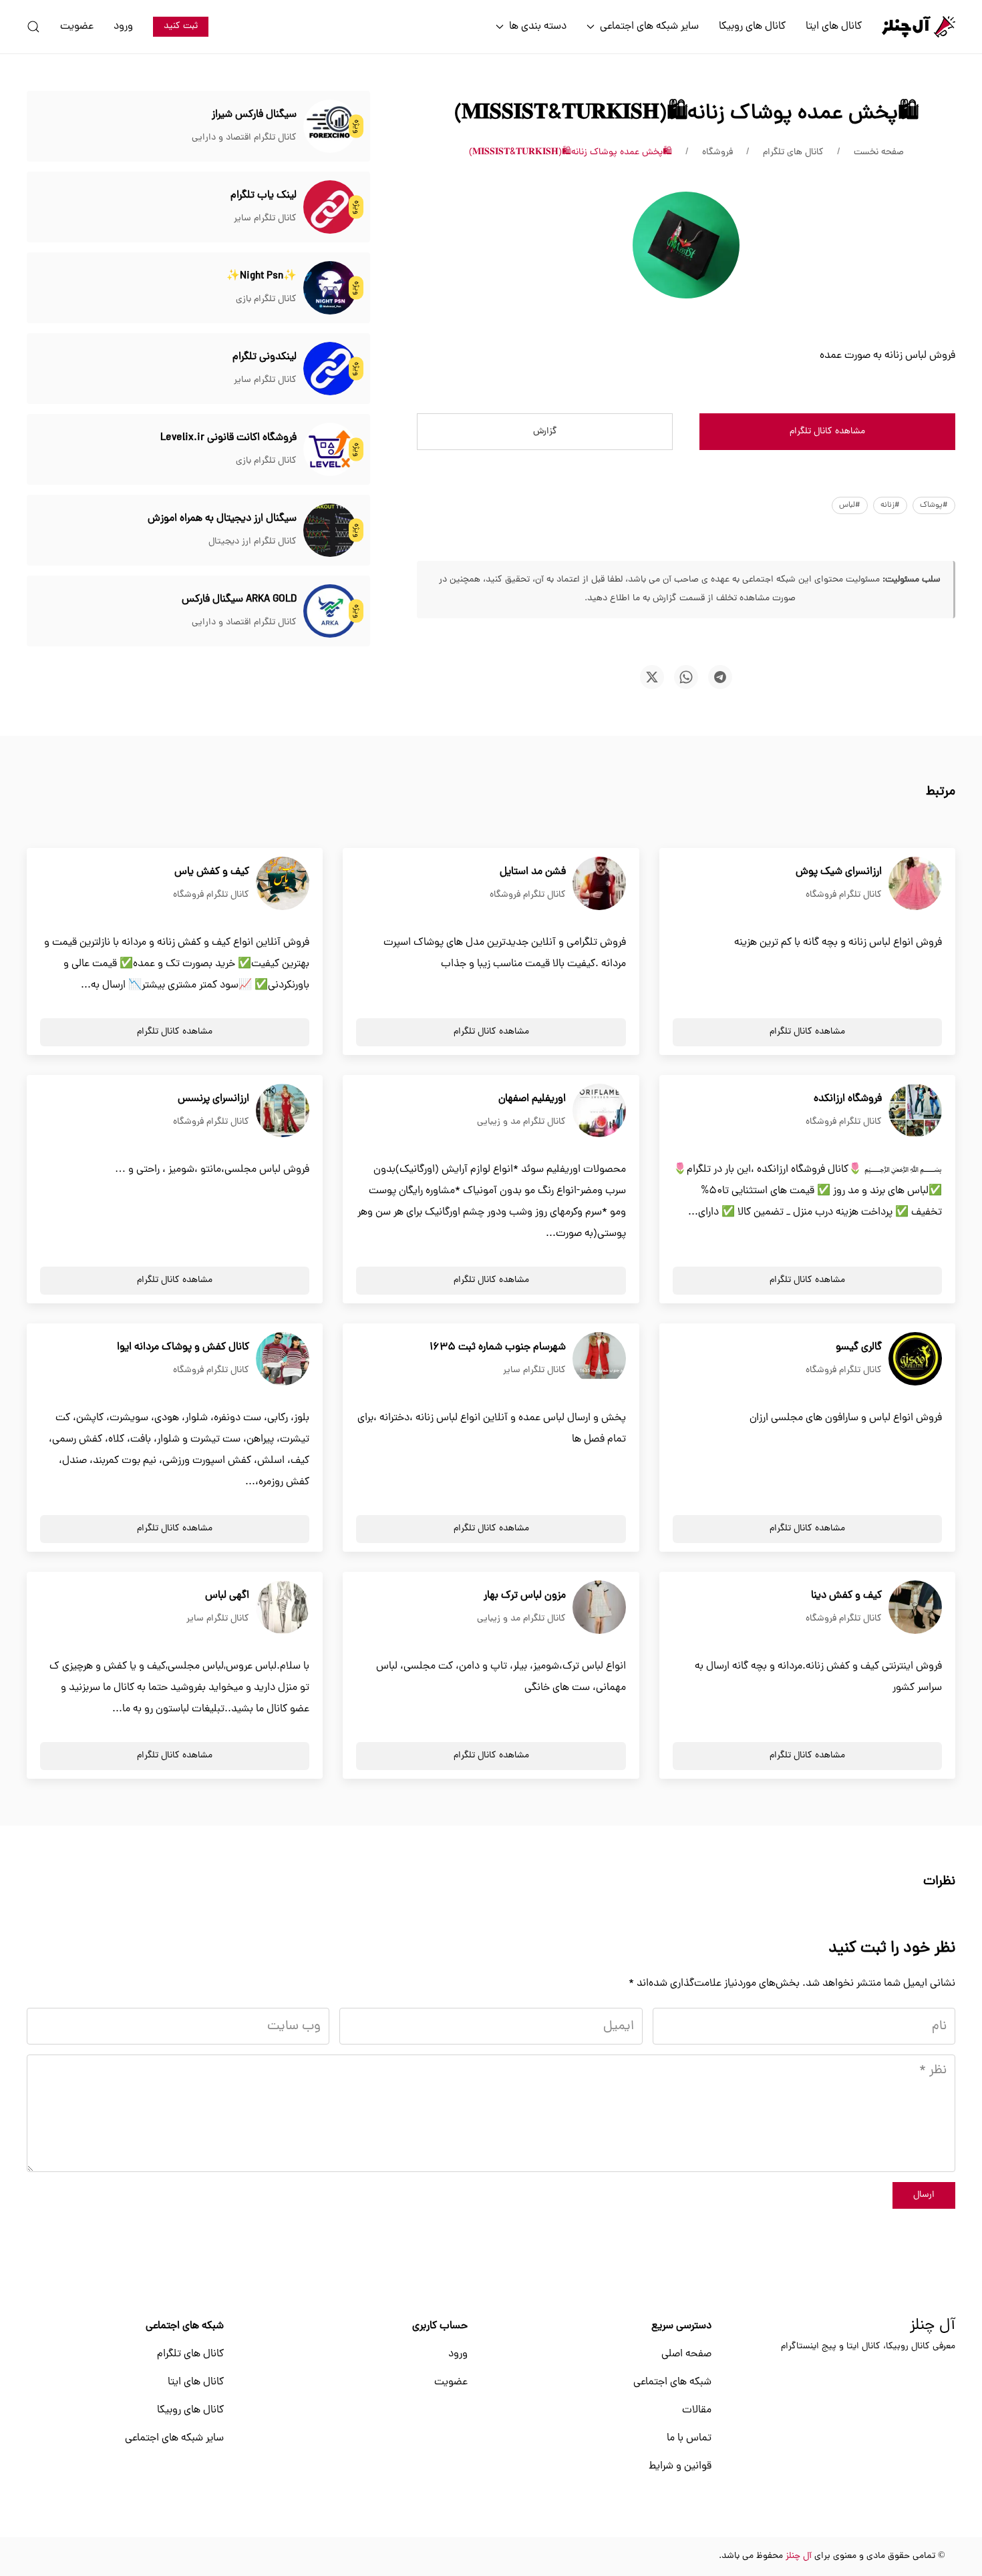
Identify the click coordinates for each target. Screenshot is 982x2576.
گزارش (545, 432)
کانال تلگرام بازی (266, 299)
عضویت (77, 27)
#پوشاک (934, 505)
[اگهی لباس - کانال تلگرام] (283, 1608)
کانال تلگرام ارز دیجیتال (253, 542)
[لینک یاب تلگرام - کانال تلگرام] (330, 208)
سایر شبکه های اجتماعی (174, 2438)
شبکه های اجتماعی (672, 2382)
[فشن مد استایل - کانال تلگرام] (599, 884)
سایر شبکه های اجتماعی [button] (649, 27)
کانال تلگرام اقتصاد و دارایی (244, 138)
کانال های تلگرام (190, 2354)
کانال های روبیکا (752, 27)
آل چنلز (933, 2326)
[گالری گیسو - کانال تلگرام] (915, 1359)
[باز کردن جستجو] (33, 27)
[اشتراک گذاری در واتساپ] (686, 677)
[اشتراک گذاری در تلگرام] (720, 677)
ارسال (924, 2195)
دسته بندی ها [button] (538, 27)
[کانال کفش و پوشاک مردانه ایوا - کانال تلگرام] (283, 1359)
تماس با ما (689, 2438)
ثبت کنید (181, 26)
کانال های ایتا (834, 27)
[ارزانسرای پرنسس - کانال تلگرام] (283, 1111)
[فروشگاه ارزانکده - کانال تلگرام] (915, 1111)
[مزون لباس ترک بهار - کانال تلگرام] (599, 1608)
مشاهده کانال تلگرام (827, 432)
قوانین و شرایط (680, 2466)
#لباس (850, 505)
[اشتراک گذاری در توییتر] (652, 677)
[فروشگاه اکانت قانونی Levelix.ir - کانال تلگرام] (330, 450)
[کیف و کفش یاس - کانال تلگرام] (283, 884)
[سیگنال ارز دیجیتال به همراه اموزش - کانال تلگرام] (330, 531)
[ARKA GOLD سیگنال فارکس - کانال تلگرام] (330, 612)
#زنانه (890, 505)
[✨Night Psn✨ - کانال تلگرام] (330, 288)
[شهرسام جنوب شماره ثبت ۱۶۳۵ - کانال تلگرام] (599, 1359)
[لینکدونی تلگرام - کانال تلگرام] (330, 369)
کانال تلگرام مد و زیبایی (521, 1122)
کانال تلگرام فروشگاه (844, 895)
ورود (123, 27)
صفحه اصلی (686, 2354)
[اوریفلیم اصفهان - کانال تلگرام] (599, 1111)
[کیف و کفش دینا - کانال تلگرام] (915, 1608)
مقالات (697, 2410)
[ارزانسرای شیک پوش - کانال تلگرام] (915, 884)
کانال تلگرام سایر (265, 219)
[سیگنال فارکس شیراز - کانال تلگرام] (330, 127)
